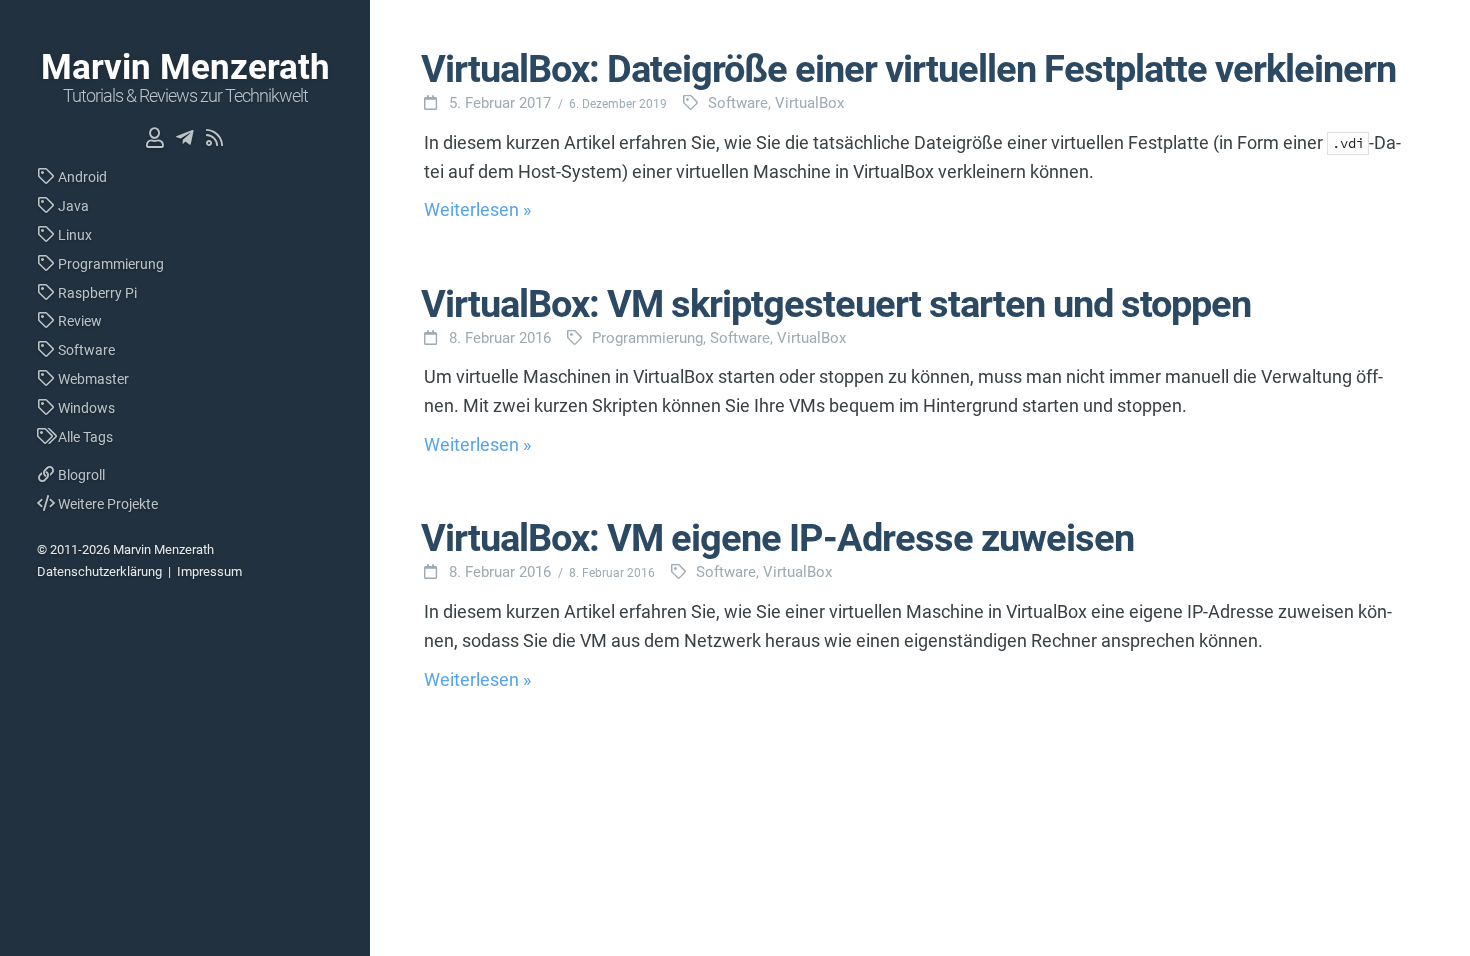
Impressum (209, 571)
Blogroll (80, 475)
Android (81, 177)
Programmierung (109, 264)
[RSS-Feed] (215, 138)
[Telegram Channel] (185, 138)
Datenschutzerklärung (99, 571)
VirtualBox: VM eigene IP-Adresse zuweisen (777, 538)
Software (85, 350)
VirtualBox (809, 103)
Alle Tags (84, 437)
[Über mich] (155, 138)
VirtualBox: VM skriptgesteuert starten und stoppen (836, 304)
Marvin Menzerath (185, 67)
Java (72, 206)
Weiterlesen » (477, 209)
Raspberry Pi (96, 293)
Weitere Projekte (106, 504)
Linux (73, 235)
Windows (85, 408)
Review (78, 321)
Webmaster (92, 379)
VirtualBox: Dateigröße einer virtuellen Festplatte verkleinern (908, 69)
